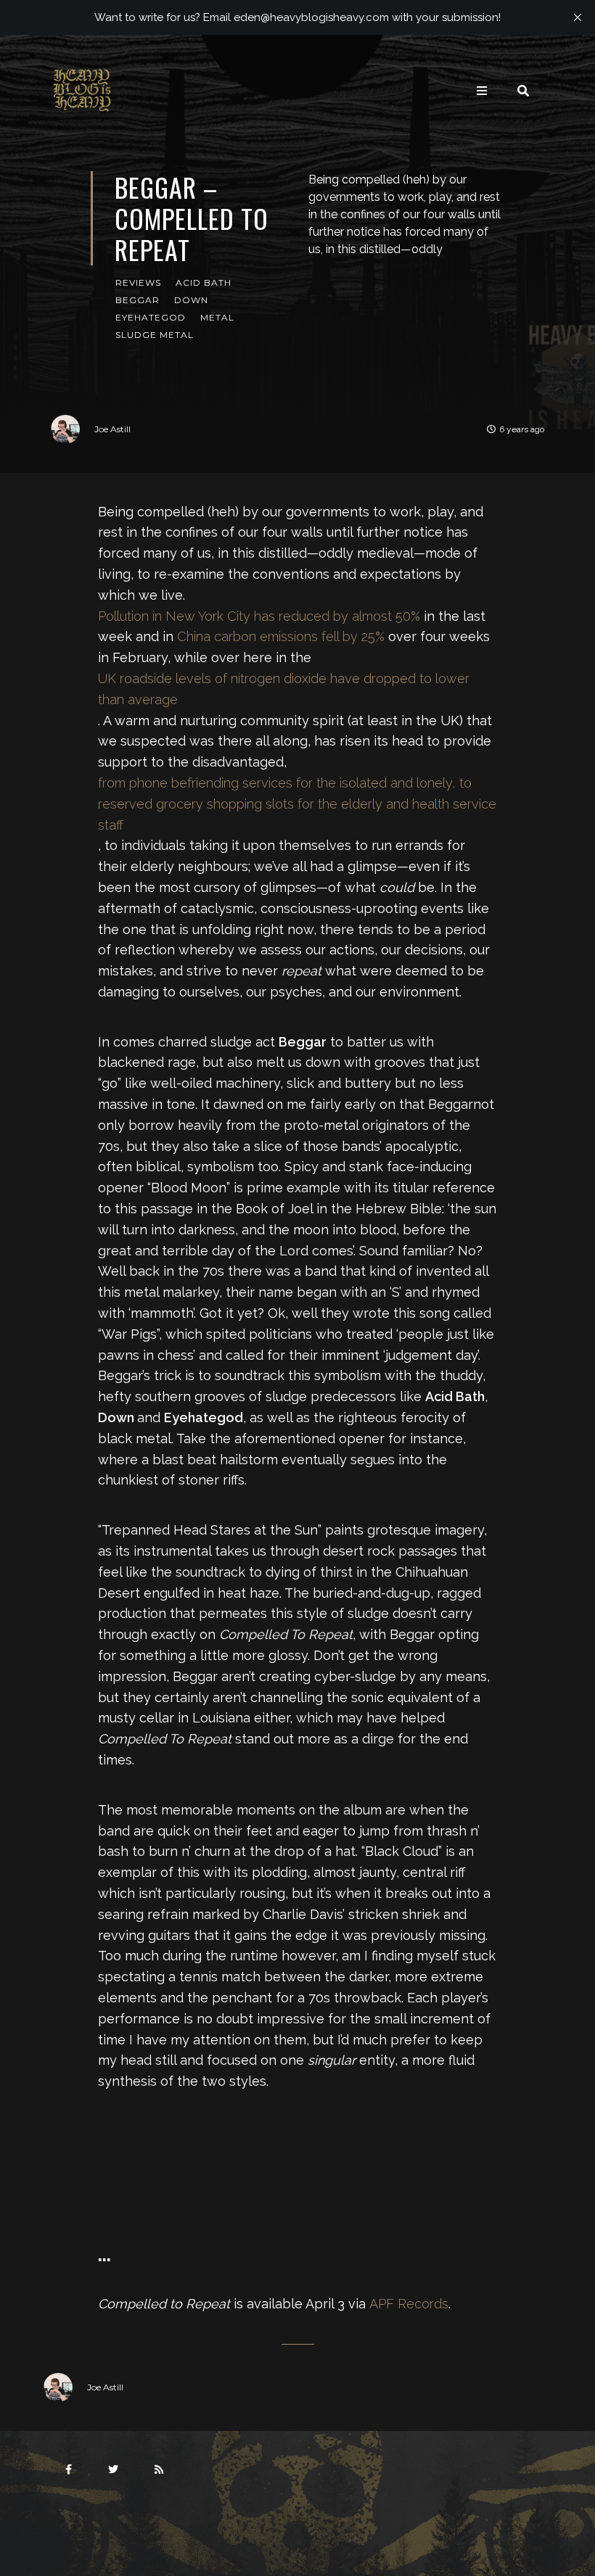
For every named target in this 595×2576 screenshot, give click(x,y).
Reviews (138, 282)
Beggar (138, 300)
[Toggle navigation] (482, 91)
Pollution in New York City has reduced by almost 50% (259, 616)
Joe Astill (112, 429)
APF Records (409, 2304)
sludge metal (155, 335)
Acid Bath (204, 282)
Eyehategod (151, 317)
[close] (578, 17)
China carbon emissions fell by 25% (281, 636)
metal (217, 317)
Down (191, 300)
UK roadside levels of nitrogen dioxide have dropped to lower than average (284, 689)
